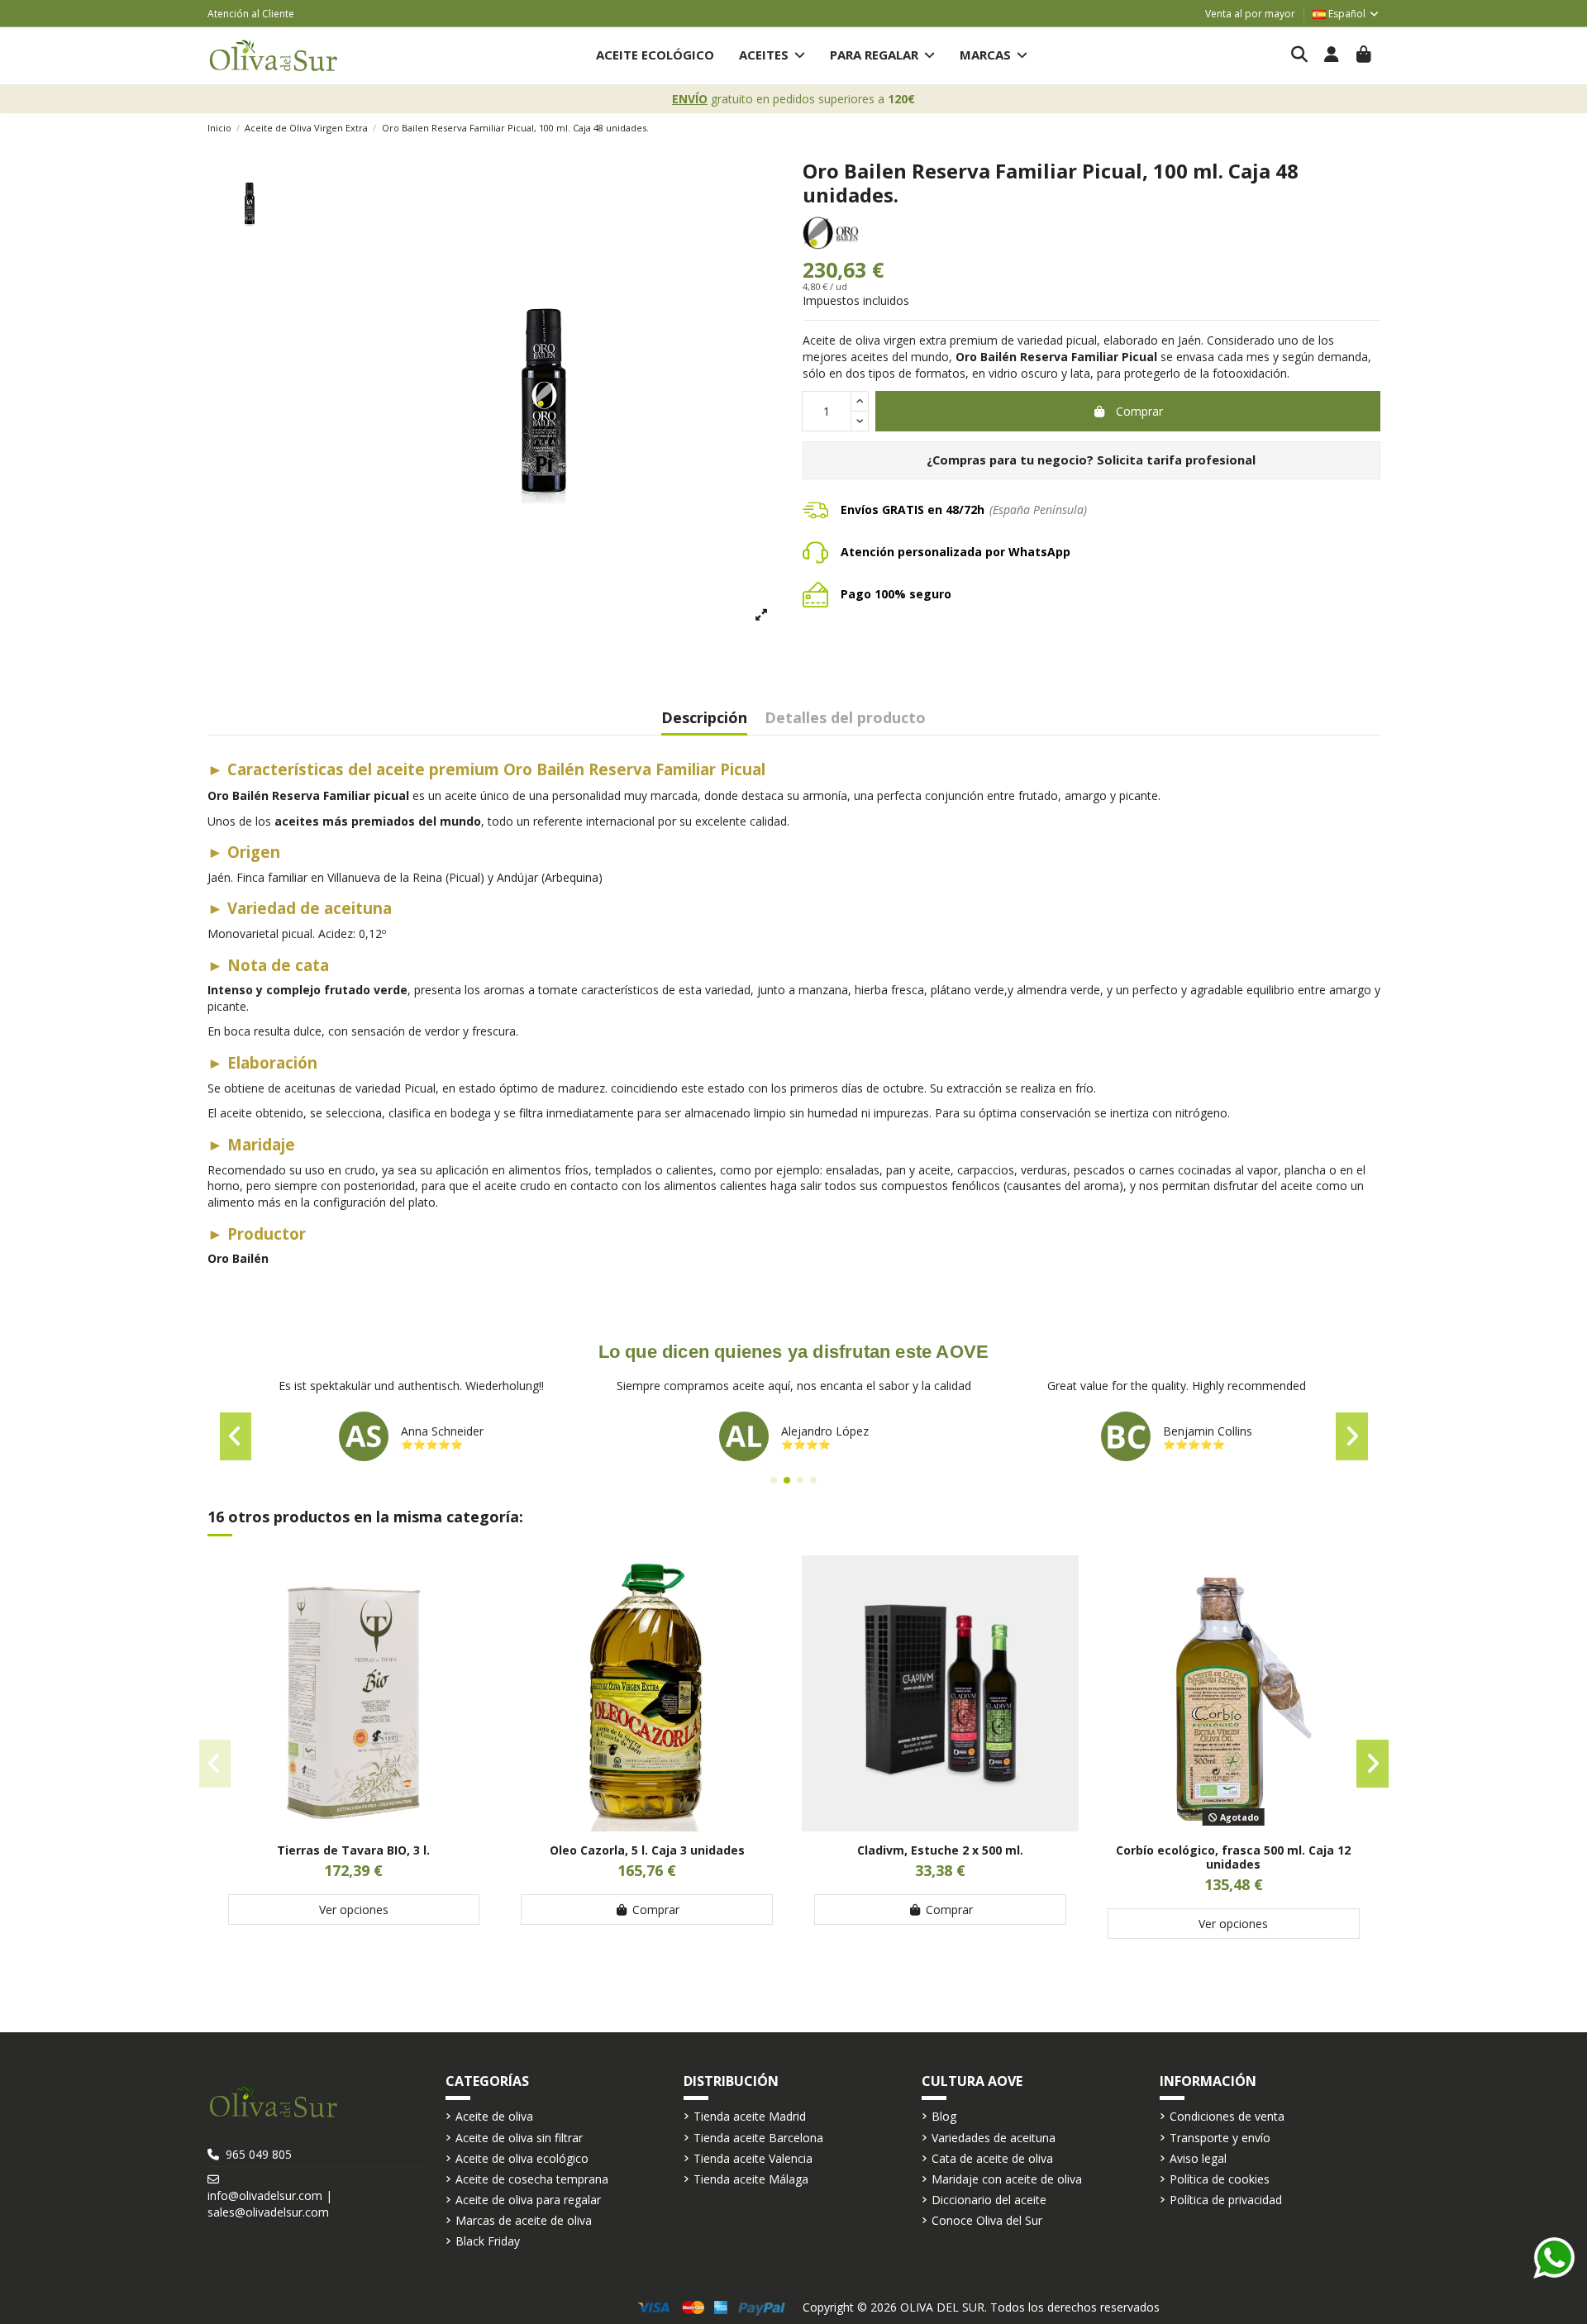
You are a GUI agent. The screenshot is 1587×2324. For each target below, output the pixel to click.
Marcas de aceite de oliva (524, 2220)
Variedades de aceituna (994, 2138)
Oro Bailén (238, 1258)
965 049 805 (259, 2154)
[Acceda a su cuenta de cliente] (1332, 55)
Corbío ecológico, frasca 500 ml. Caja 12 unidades (1233, 1857)
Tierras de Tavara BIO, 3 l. (353, 1850)
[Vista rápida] (354, 1826)
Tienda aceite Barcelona (758, 2138)
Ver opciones (354, 1910)
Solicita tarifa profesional (1176, 460)
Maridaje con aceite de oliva (1007, 2179)
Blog (944, 2116)
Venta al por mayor (1250, 14)
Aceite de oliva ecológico (522, 2158)
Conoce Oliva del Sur (987, 2220)
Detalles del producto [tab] (845, 719)
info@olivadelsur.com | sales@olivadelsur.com (270, 2204)
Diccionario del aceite (989, 2200)
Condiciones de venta (1227, 2116)
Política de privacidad (1226, 2200)
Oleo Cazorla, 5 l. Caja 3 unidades (647, 1850)
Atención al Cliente (251, 14)
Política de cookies (1220, 2179)
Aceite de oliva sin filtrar (519, 2138)
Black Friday (488, 2241)
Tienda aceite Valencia (753, 2158)
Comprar (1139, 411)
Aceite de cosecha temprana (532, 2179)
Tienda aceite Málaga (751, 2179)
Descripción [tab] (704, 719)
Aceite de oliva (494, 2116)
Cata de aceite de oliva (992, 2158)
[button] (772, 56)
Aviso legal (1198, 2158)
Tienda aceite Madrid (750, 2116)
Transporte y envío (1220, 2138)
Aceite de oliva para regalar (528, 2200)
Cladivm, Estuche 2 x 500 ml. (940, 1850)
